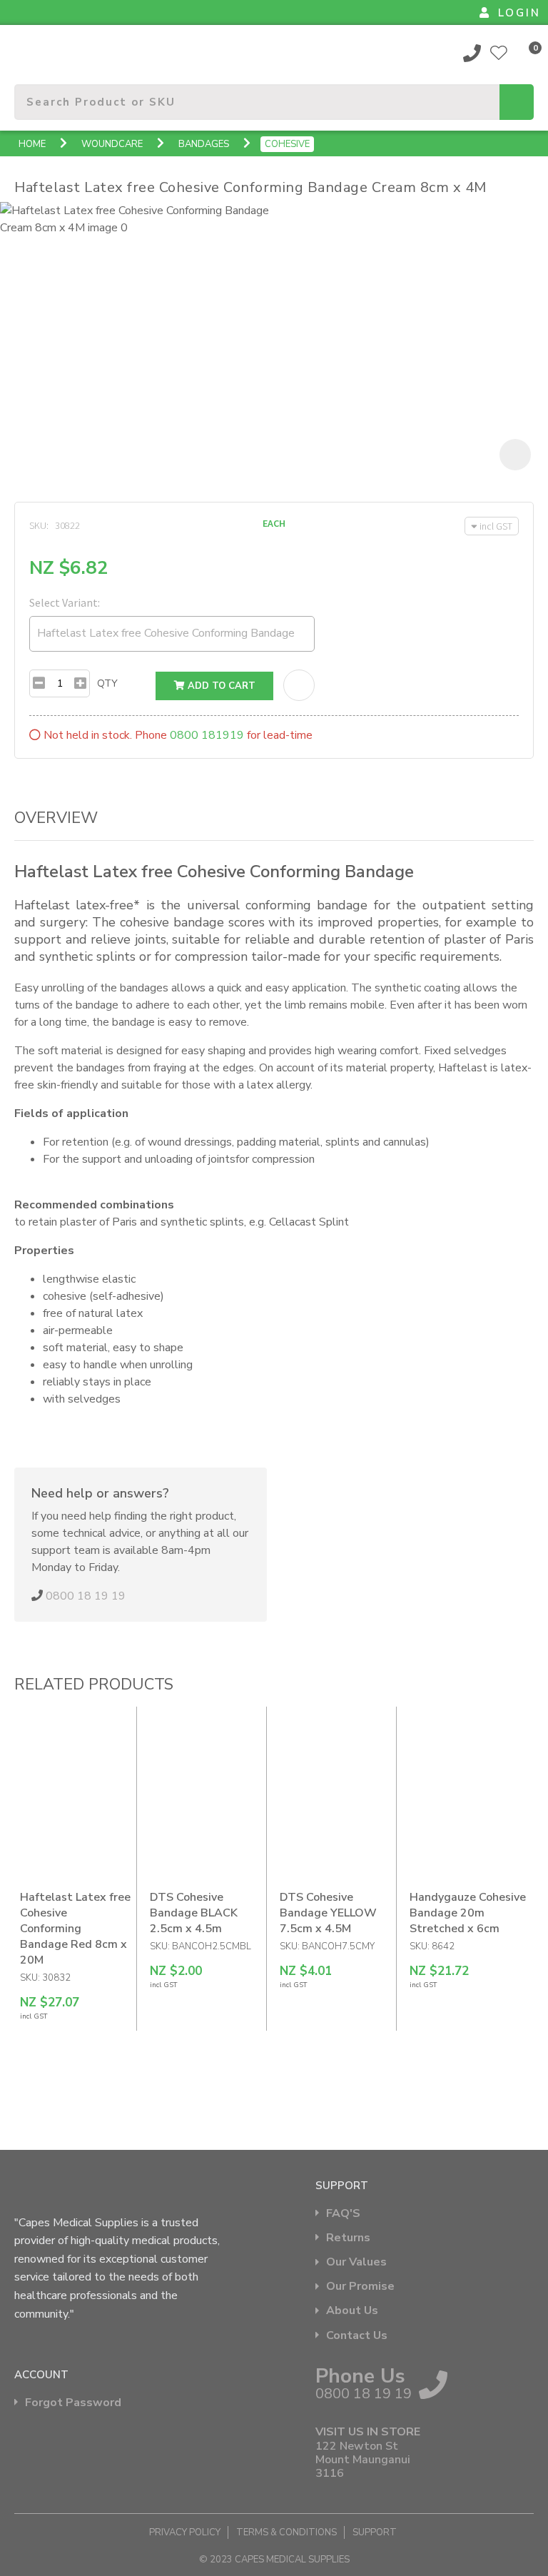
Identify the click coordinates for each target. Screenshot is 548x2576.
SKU (38, 525)
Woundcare (112, 144)
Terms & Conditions (286, 2532)
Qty (107, 683)
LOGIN (519, 13)
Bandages (204, 144)
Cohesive (287, 144)
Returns (348, 2238)
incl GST (496, 526)
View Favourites (499, 53)
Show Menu (23, 52)
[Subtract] (39, 683)
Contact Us (357, 2336)
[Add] (80, 683)
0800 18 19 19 (472, 53)
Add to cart (220, 686)
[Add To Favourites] (299, 685)
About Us (352, 2311)
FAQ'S (343, 2214)
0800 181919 (207, 735)
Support (375, 2532)
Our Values (356, 2262)
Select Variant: (65, 602)
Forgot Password (73, 2403)
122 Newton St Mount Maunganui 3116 (363, 2460)
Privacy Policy (185, 2532)
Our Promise (360, 2287)
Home (32, 144)
